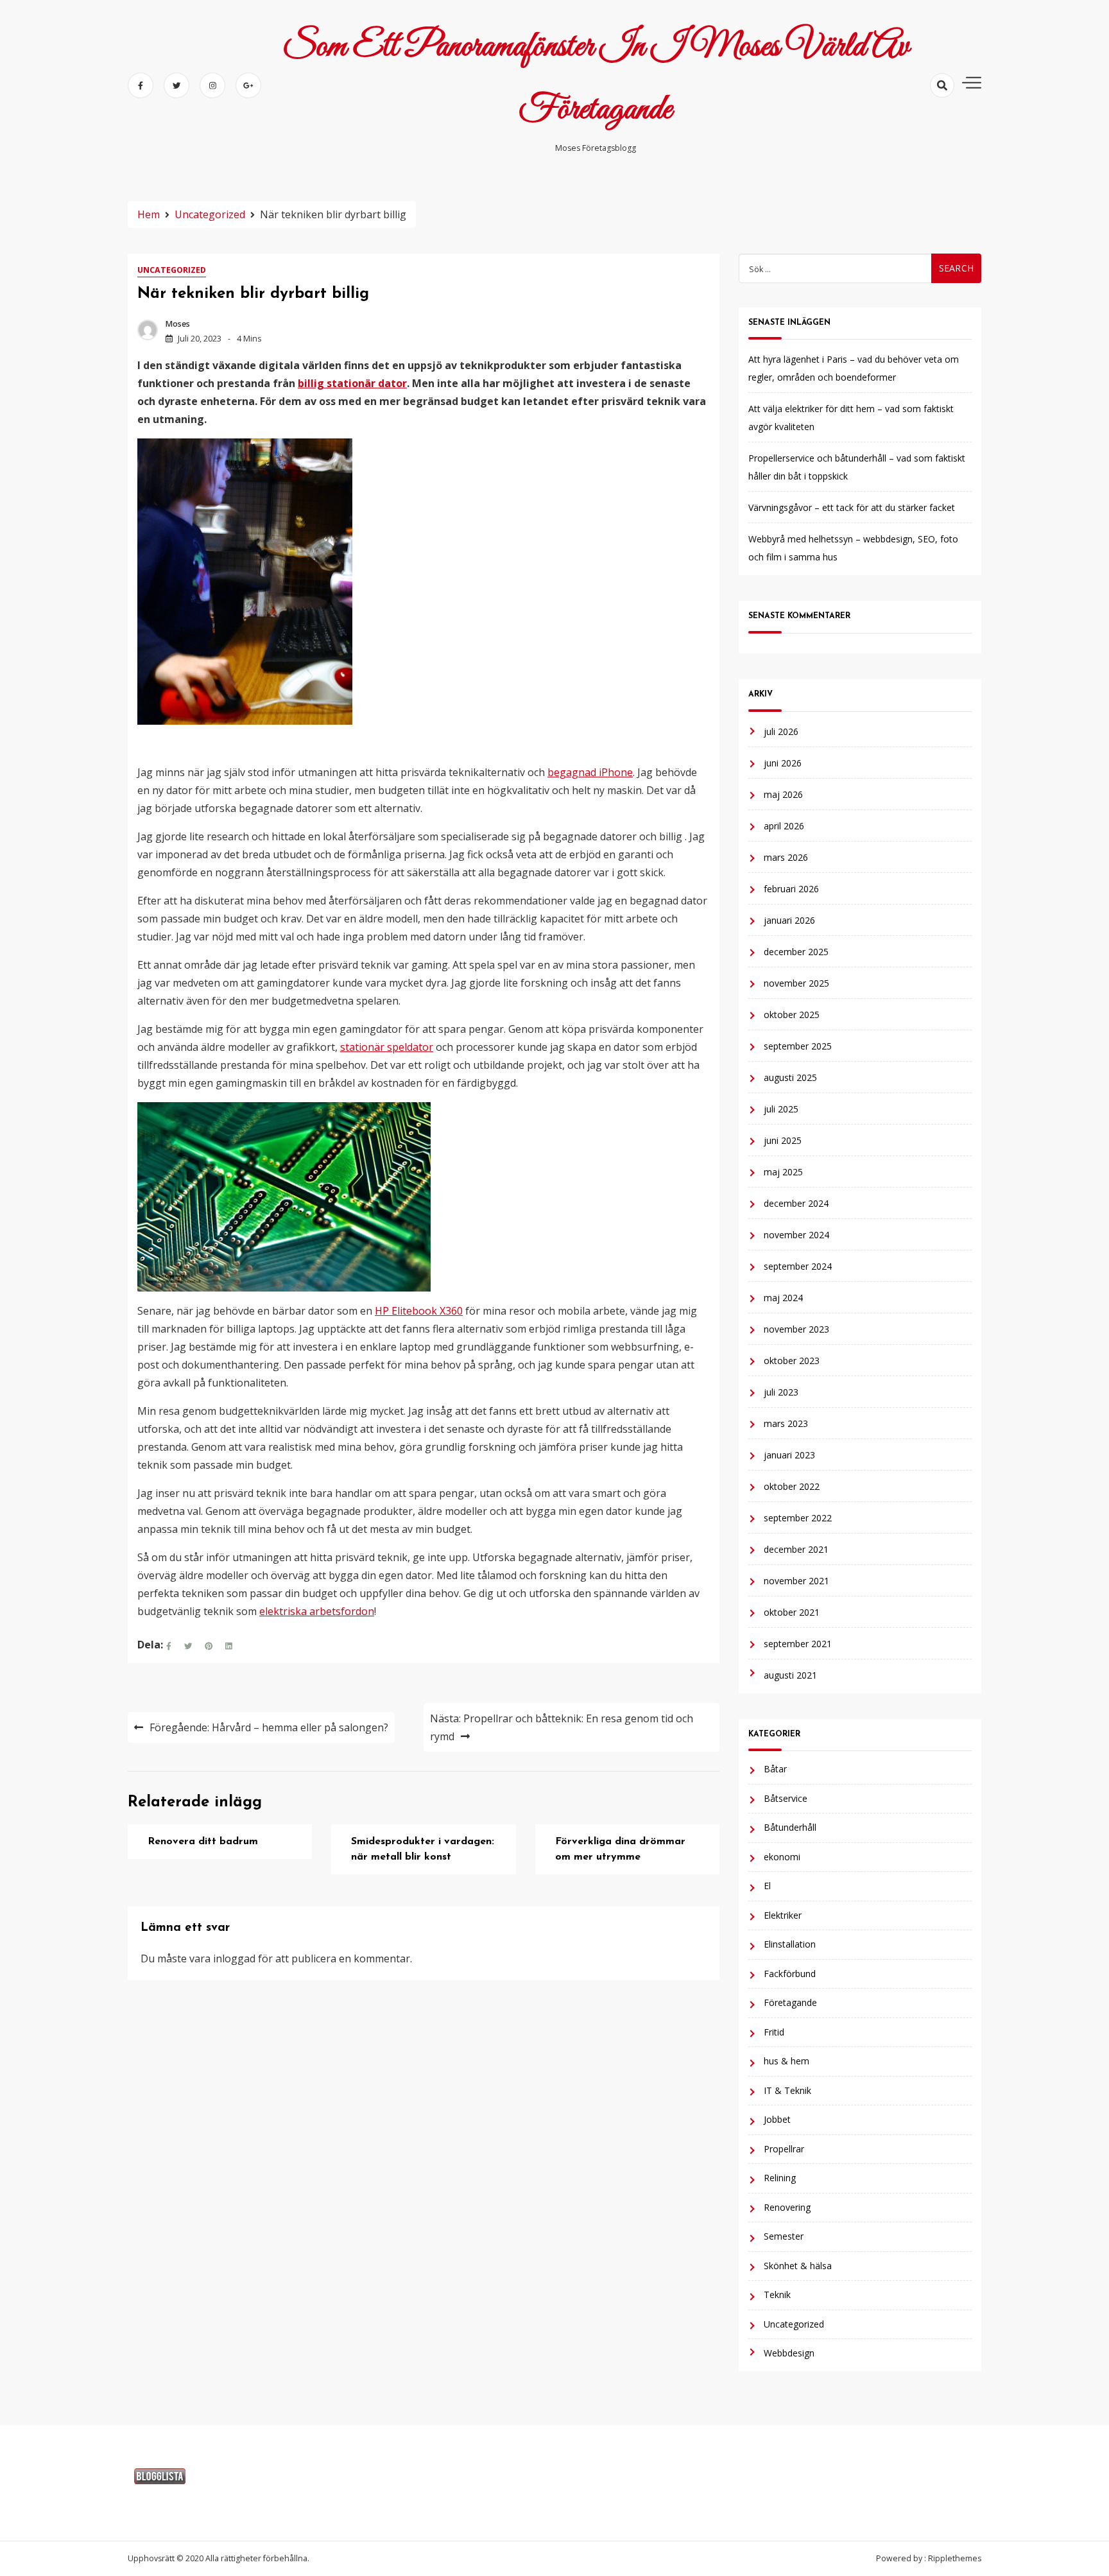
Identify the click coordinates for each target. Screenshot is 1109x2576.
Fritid (774, 2032)
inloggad (234, 1958)
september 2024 (798, 1266)
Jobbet (777, 2119)
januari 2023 (789, 1455)
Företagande (790, 2002)
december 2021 (796, 1549)
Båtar (775, 1769)
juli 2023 (781, 1392)
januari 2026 (789, 920)
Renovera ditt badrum (203, 1842)
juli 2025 (781, 1109)
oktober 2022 (792, 1486)
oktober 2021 (792, 1612)
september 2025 (798, 1046)
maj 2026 (783, 794)
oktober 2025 (792, 1015)
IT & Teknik (787, 2090)
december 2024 (796, 1203)
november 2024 (796, 1235)
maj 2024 (783, 1298)
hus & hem (787, 2061)
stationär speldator (387, 1047)
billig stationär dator (352, 383)
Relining (780, 2178)
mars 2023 (786, 1423)
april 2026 (784, 826)
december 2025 (796, 952)
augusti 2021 (790, 1675)
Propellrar (784, 2149)
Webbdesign (789, 2353)
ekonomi (782, 1857)
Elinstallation (790, 1944)
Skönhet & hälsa (798, 2266)
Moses (178, 324)
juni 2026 (783, 763)
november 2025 (796, 983)
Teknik (777, 2295)
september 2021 (798, 1644)
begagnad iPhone (590, 772)
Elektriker (783, 1915)
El (767, 1886)
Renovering (787, 2207)
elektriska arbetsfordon (317, 1611)
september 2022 (798, 1518)
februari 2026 (791, 889)
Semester (784, 2236)
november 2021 (796, 1581)
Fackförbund (790, 1974)
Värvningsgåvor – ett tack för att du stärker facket (852, 507)
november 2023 (796, 1329)
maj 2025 (783, 1172)
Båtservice (786, 1798)
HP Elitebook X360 (419, 1311)
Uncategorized (172, 270)
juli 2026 (781, 731)
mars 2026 (786, 857)
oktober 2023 (792, 1361)
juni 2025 (783, 1140)
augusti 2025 (790, 1077)
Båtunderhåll (790, 1827)
